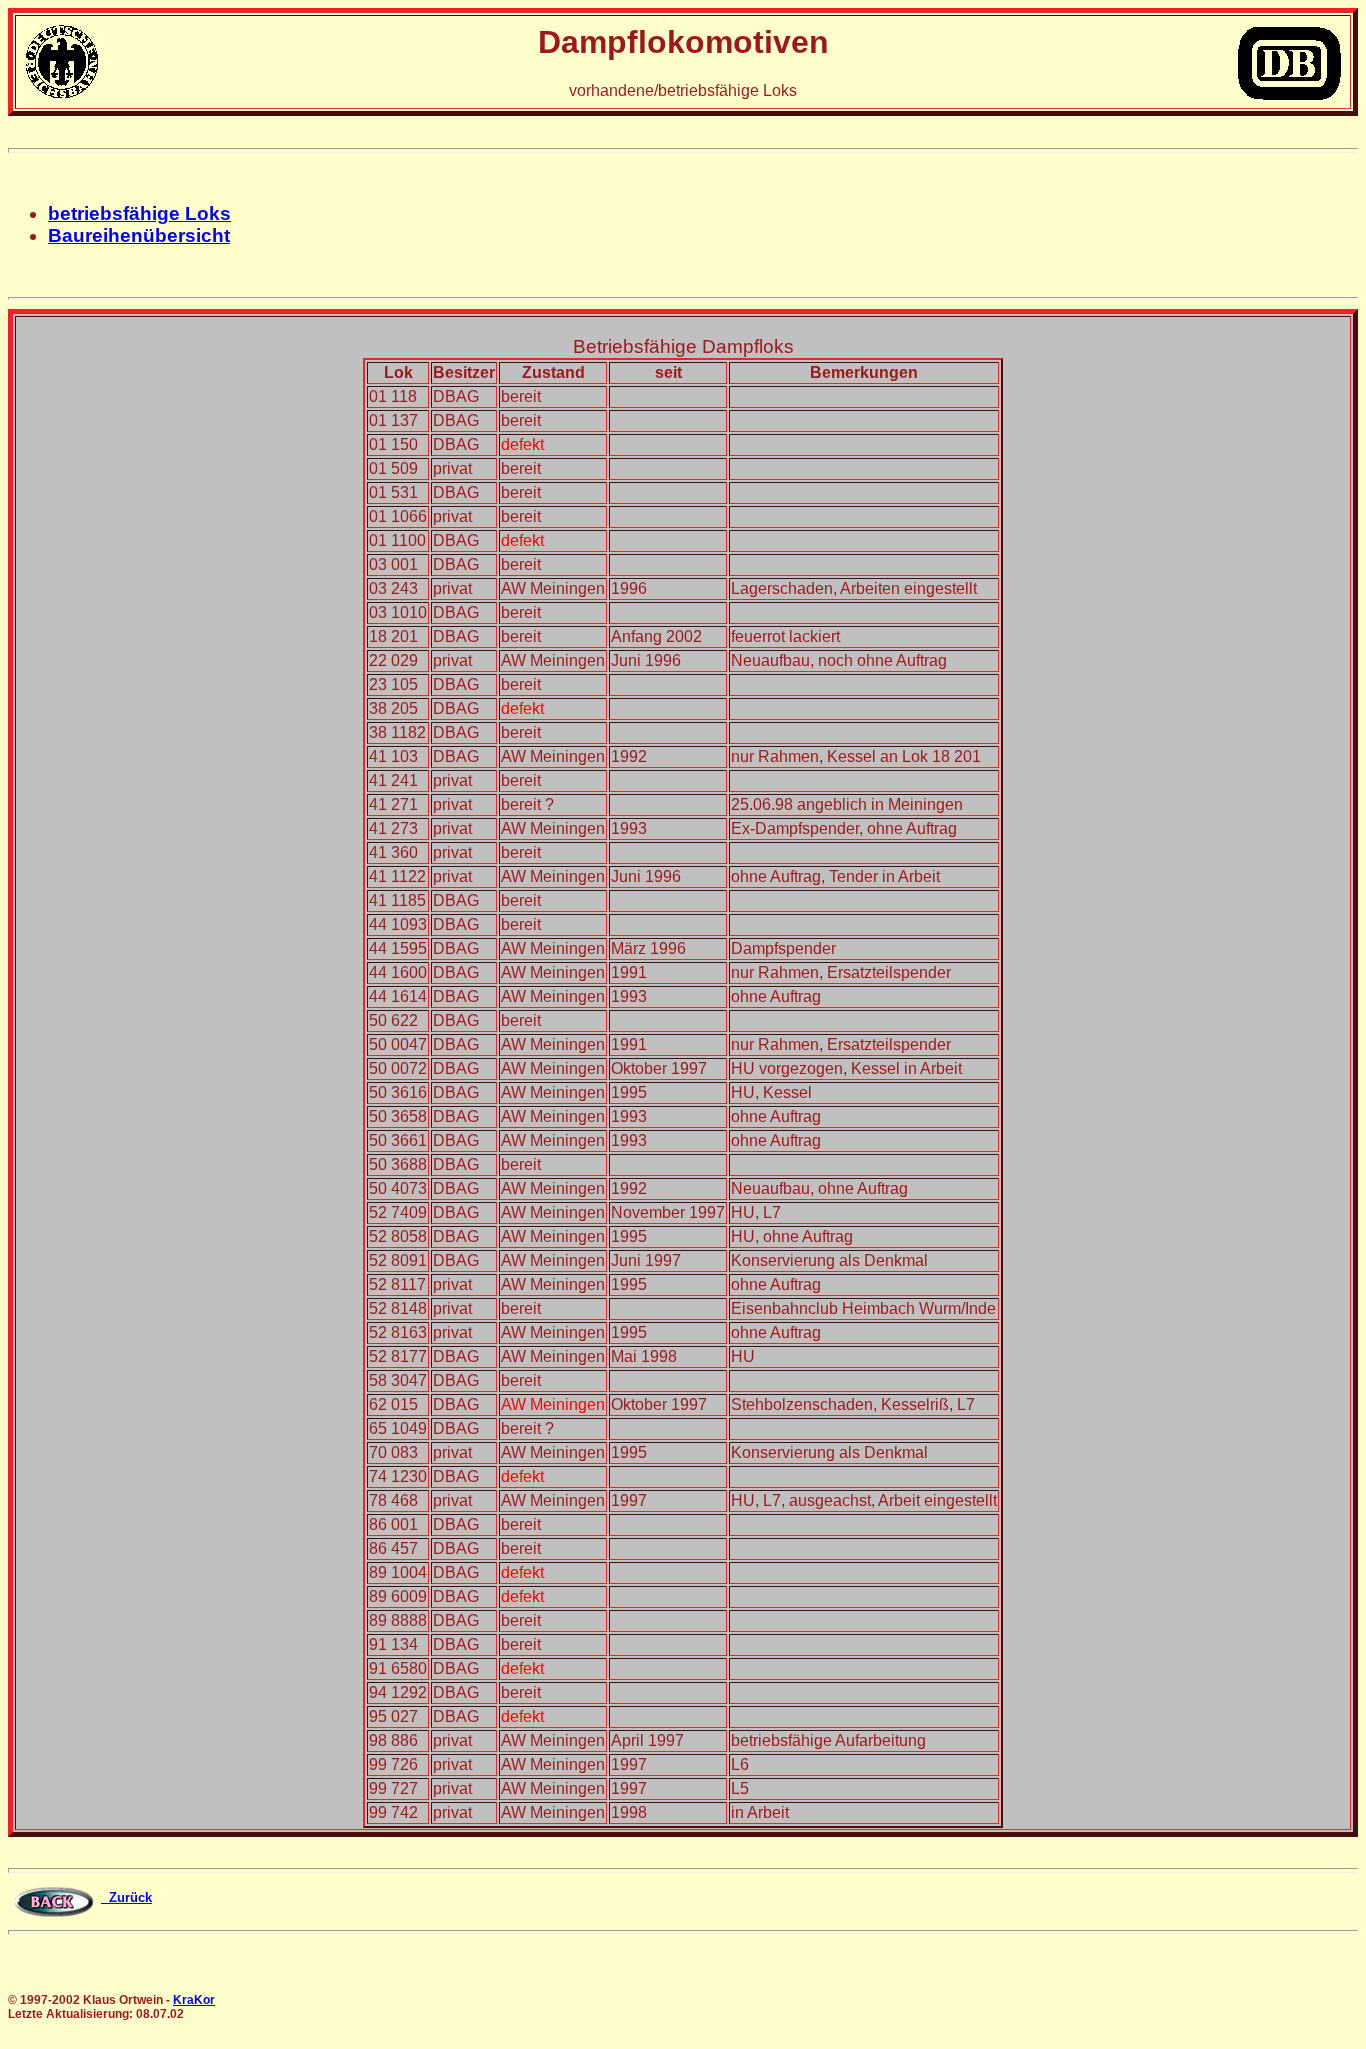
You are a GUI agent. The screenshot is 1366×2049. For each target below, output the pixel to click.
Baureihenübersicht (139, 235)
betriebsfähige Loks (139, 213)
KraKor (194, 2000)
